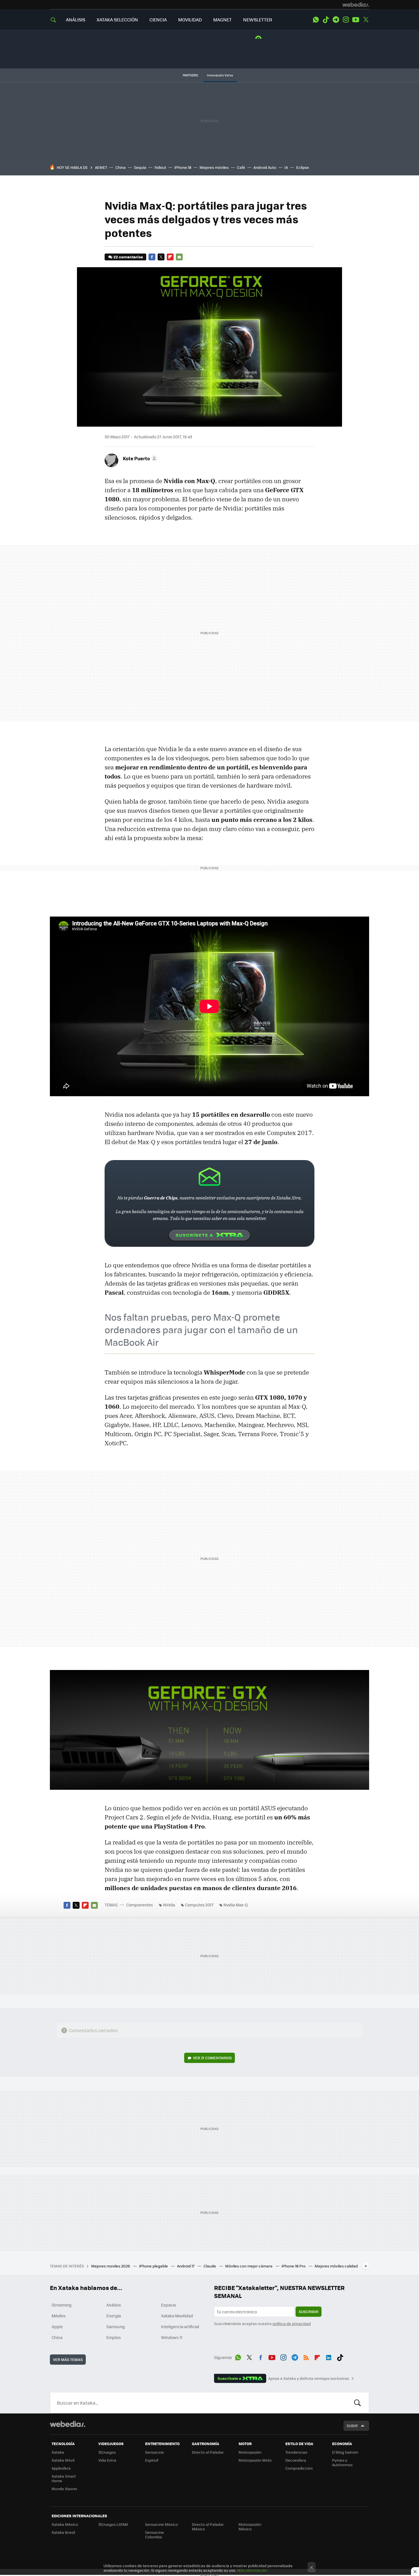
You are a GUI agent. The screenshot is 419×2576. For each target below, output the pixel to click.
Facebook (152, 257)
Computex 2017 (199, 1905)
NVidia (169, 1905)
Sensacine (154, 2452)
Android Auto (265, 167)
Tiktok (326, 20)
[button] (139, 458)
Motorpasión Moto (255, 2460)
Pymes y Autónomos (342, 2462)
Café (241, 167)
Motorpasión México (250, 2527)
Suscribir (309, 2311)
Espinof (152, 2460)
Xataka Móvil (63, 2460)
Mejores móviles (214, 167)
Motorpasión (250, 2452)
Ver (212, 2058)
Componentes (140, 1905)
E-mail (179, 257)
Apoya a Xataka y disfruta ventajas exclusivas (309, 2378)
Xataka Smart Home (64, 2478)
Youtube (356, 20)
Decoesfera (296, 2460)
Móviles (59, 2316)
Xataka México (65, 2524)
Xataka (58, 2452)
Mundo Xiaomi (64, 2489)
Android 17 (186, 2266)
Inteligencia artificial (180, 2326)
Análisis (114, 2305)
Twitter (366, 20)
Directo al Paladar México (208, 2527)
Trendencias (296, 2452)
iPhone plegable (154, 2266)
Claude (210, 2266)
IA (286, 167)
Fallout (160, 167)
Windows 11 (172, 2337)
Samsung (116, 2326)
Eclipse (303, 167)
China (121, 167)
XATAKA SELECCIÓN (117, 20)
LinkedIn (329, 2356)
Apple (57, 2326)
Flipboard (170, 257)
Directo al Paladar (208, 2452)
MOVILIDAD (190, 20)
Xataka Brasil (63, 2532)
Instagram (346, 20)
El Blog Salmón (345, 2452)
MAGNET (222, 20)
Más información (252, 2570)
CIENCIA (158, 20)
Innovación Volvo (220, 75)
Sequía (140, 167)
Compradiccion (299, 2468)
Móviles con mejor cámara (249, 2266)
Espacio (168, 2305)
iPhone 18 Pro (294, 2266)
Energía (114, 2316)
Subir (352, 2426)
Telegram (336, 20)
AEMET (101, 167)
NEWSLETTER (258, 20)
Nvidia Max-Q (236, 1905)
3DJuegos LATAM (113, 2524)
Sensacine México (161, 2524)
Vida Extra (107, 2460)
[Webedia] (356, 5)
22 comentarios (128, 257)
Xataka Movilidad (177, 2316)
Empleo (113, 2337)
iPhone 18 (183, 167)
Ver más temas (68, 2359)
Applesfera (61, 2468)
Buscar (357, 2403)
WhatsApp (316, 20)
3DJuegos (107, 2452)
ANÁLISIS (76, 20)
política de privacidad (292, 2323)
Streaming (62, 2305)
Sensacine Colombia (154, 2535)
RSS (306, 2356)
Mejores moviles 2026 (111, 2266)
